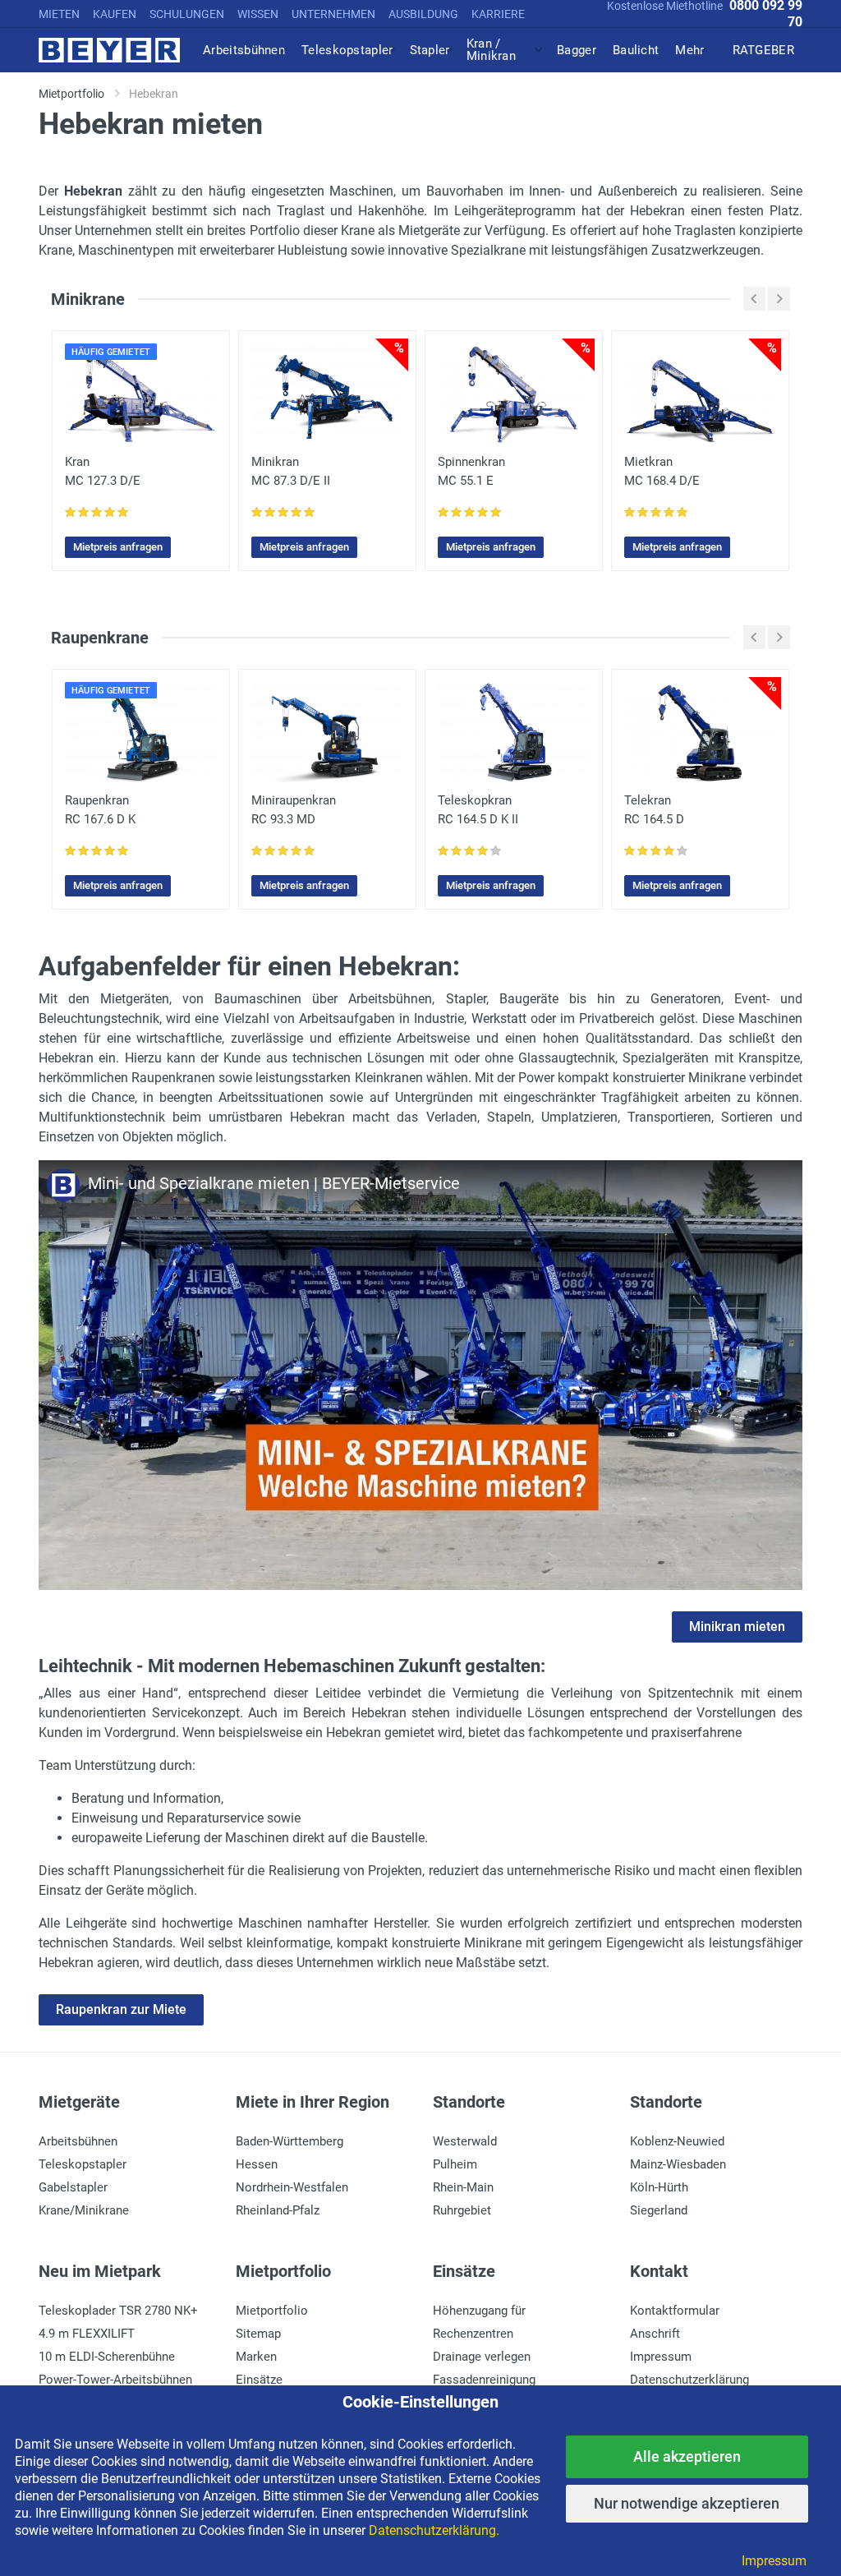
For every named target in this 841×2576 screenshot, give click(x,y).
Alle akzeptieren (687, 2456)
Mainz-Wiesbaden (678, 2164)
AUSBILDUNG (423, 14)
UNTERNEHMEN (333, 14)
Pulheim (455, 2164)
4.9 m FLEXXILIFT (87, 2334)
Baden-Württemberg (290, 2141)
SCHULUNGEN (187, 14)
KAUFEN (115, 14)
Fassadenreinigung (484, 2380)
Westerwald (465, 2141)
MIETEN (59, 14)
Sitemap (258, 2334)
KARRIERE (498, 14)
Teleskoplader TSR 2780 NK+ (118, 2311)
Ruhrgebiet (462, 2210)
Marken (256, 2357)
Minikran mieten (737, 1627)
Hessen (257, 2164)
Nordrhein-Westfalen (292, 2187)
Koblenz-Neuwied (677, 2141)
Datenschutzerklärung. (434, 2530)
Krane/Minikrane (84, 2210)
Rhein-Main (463, 2187)
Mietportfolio (272, 2311)
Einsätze (259, 2380)
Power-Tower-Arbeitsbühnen (115, 2380)
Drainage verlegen (482, 2357)
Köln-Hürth (659, 2187)
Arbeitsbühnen (78, 2141)
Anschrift (655, 2334)
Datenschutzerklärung (689, 2380)
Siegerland (659, 2210)
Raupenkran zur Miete (121, 2009)
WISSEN (258, 14)
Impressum (661, 2357)
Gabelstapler (73, 2187)
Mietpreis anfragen (118, 547)
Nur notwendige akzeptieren (687, 2503)
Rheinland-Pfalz (278, 2210)
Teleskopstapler (83, 2164)
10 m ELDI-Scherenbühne (107, 2357)
